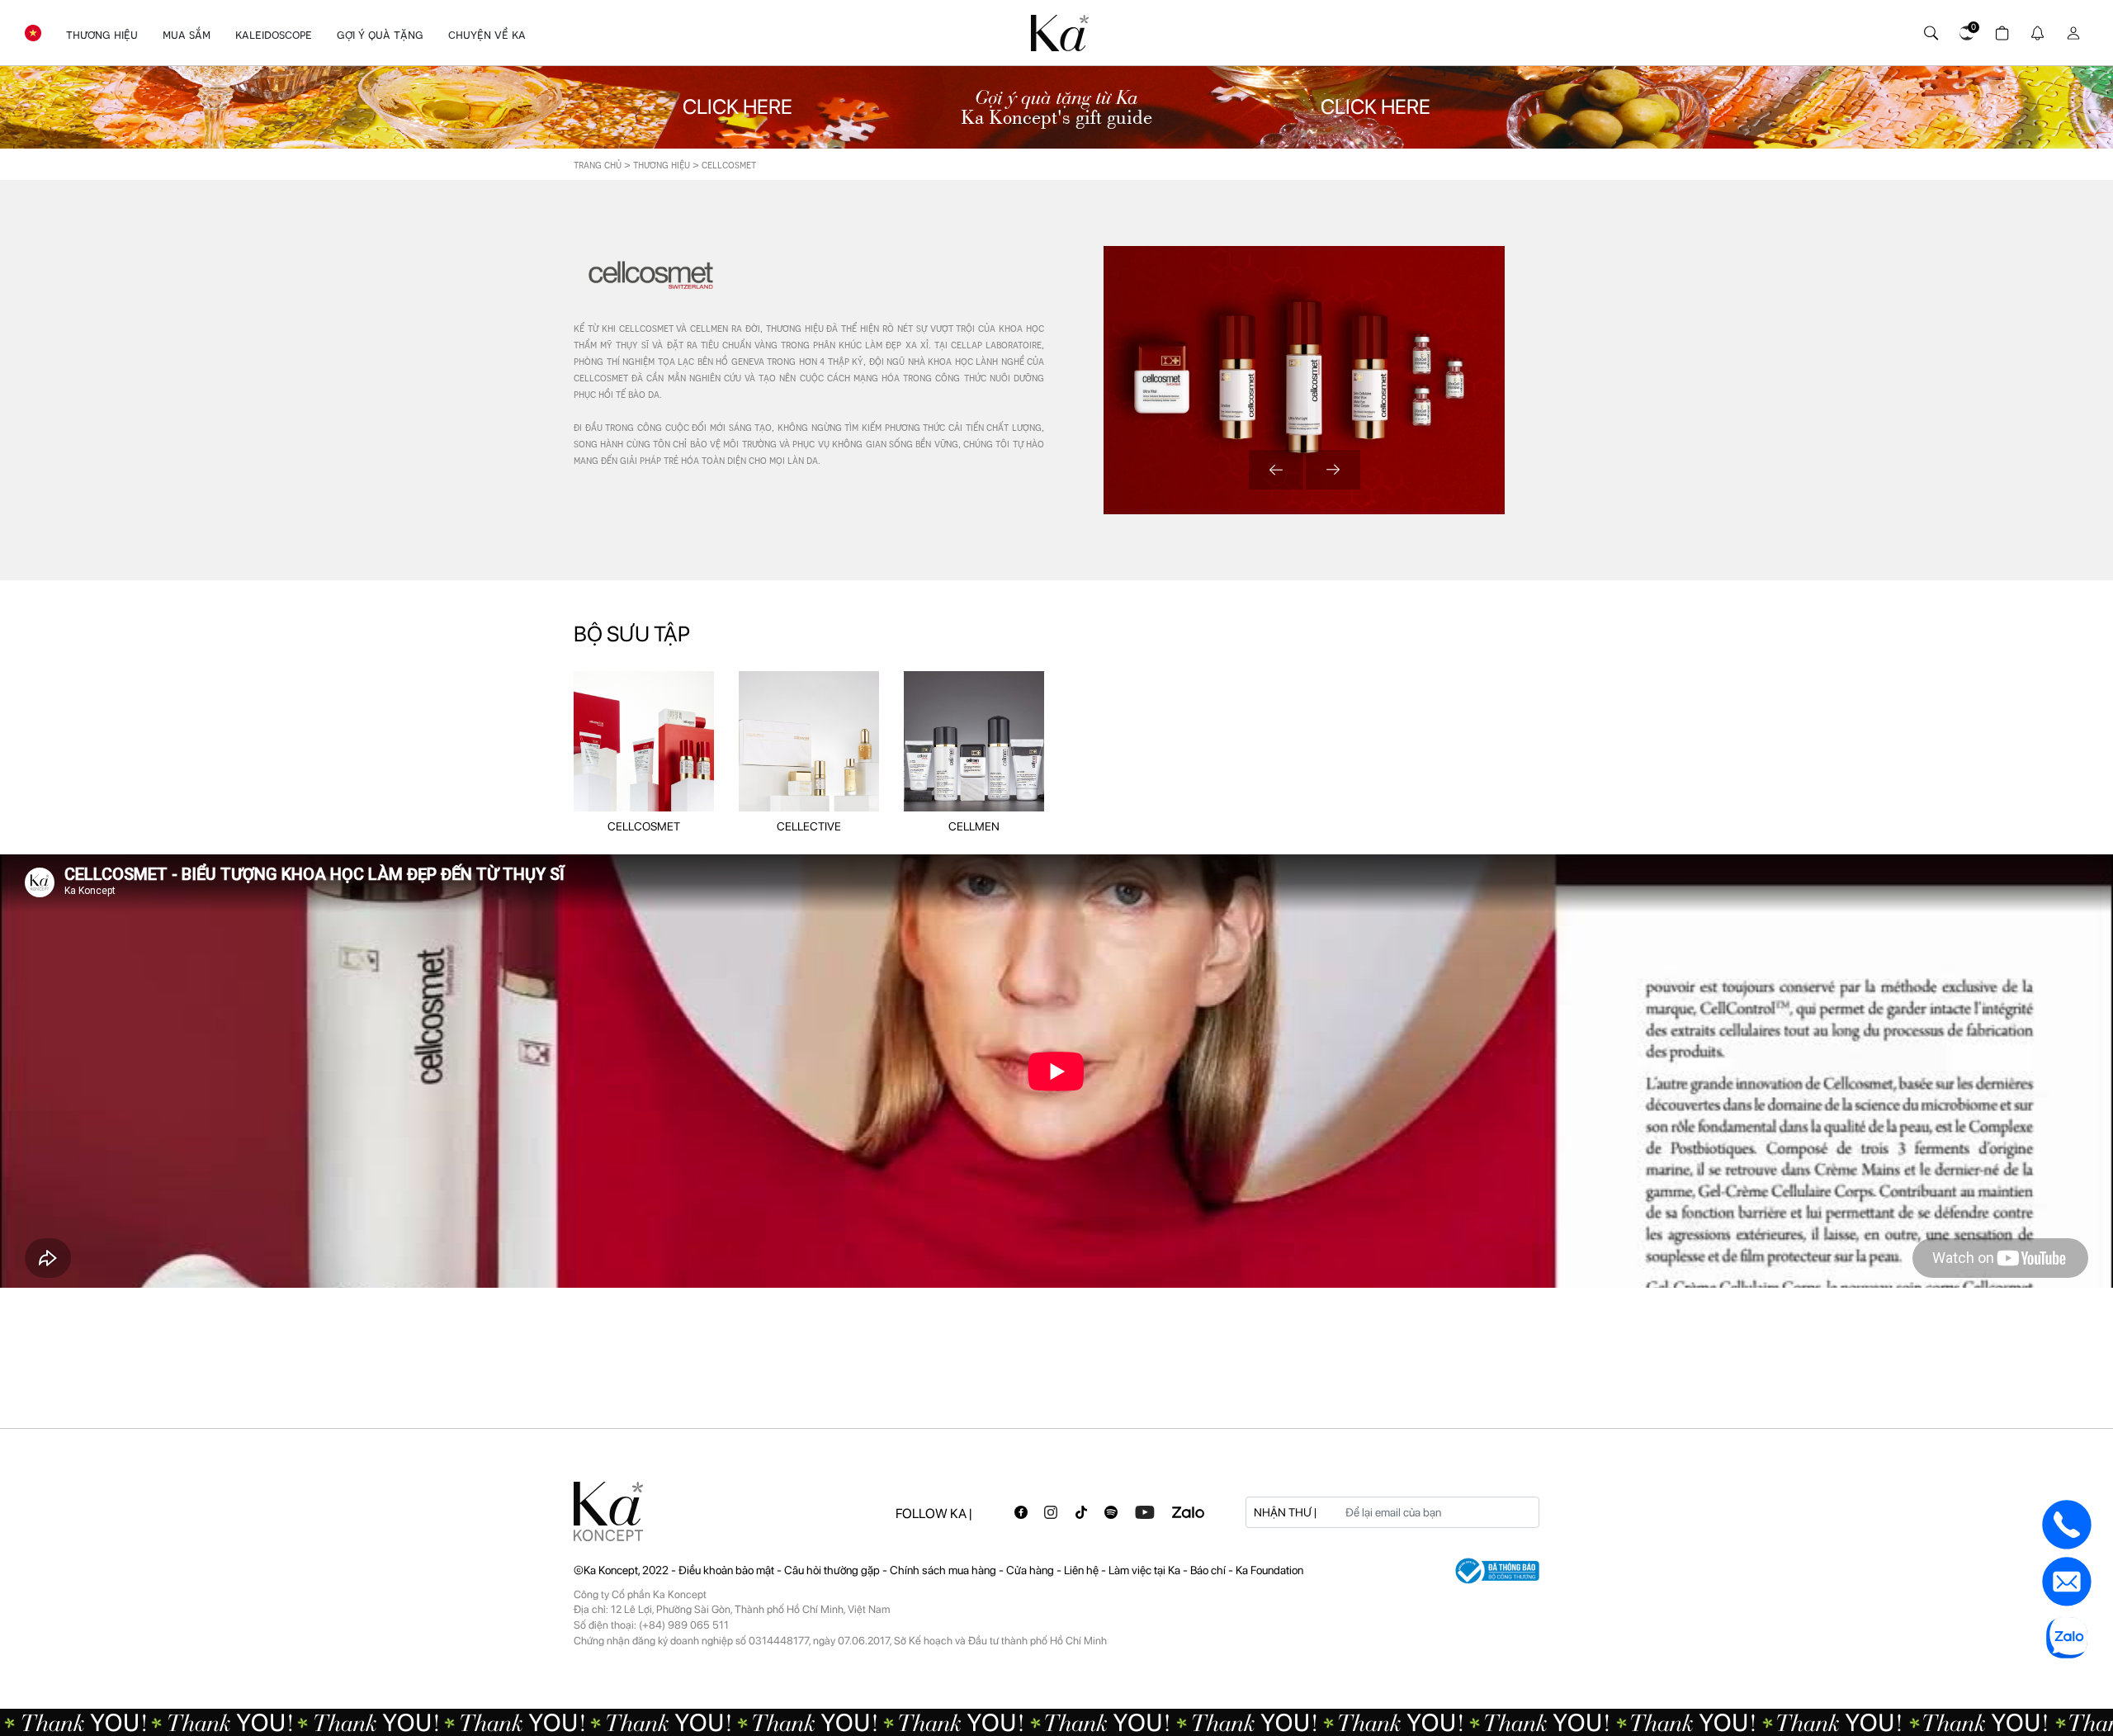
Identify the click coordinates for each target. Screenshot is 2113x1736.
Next (1333, 470)
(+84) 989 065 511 (684, 1625)
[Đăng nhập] (2070, 29)
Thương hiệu (102, 35)
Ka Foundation (1269, 1570)
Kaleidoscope (274, 35)
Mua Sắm (187, 35)
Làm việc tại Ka (1146, 1570)
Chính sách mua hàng (944, 1570)
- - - (818, 1570)
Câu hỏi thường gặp (833, 1570)
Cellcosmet (729, 165)
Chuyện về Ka (487, 35)
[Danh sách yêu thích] (1964, 29)
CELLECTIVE (809, 826)
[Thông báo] (2035, 29)
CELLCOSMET (644, 826)
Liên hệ (1082, 1570)
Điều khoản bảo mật (726, 1570)
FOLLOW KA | (934, 1514)
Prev (1276, 470)
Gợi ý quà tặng (380, 35)
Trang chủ (598, 165)
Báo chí (1209, 1570)
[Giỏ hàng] (2000, 29)
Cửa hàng (1031, 1570)
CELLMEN (974, 826)
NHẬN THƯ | (1285, 1512)
